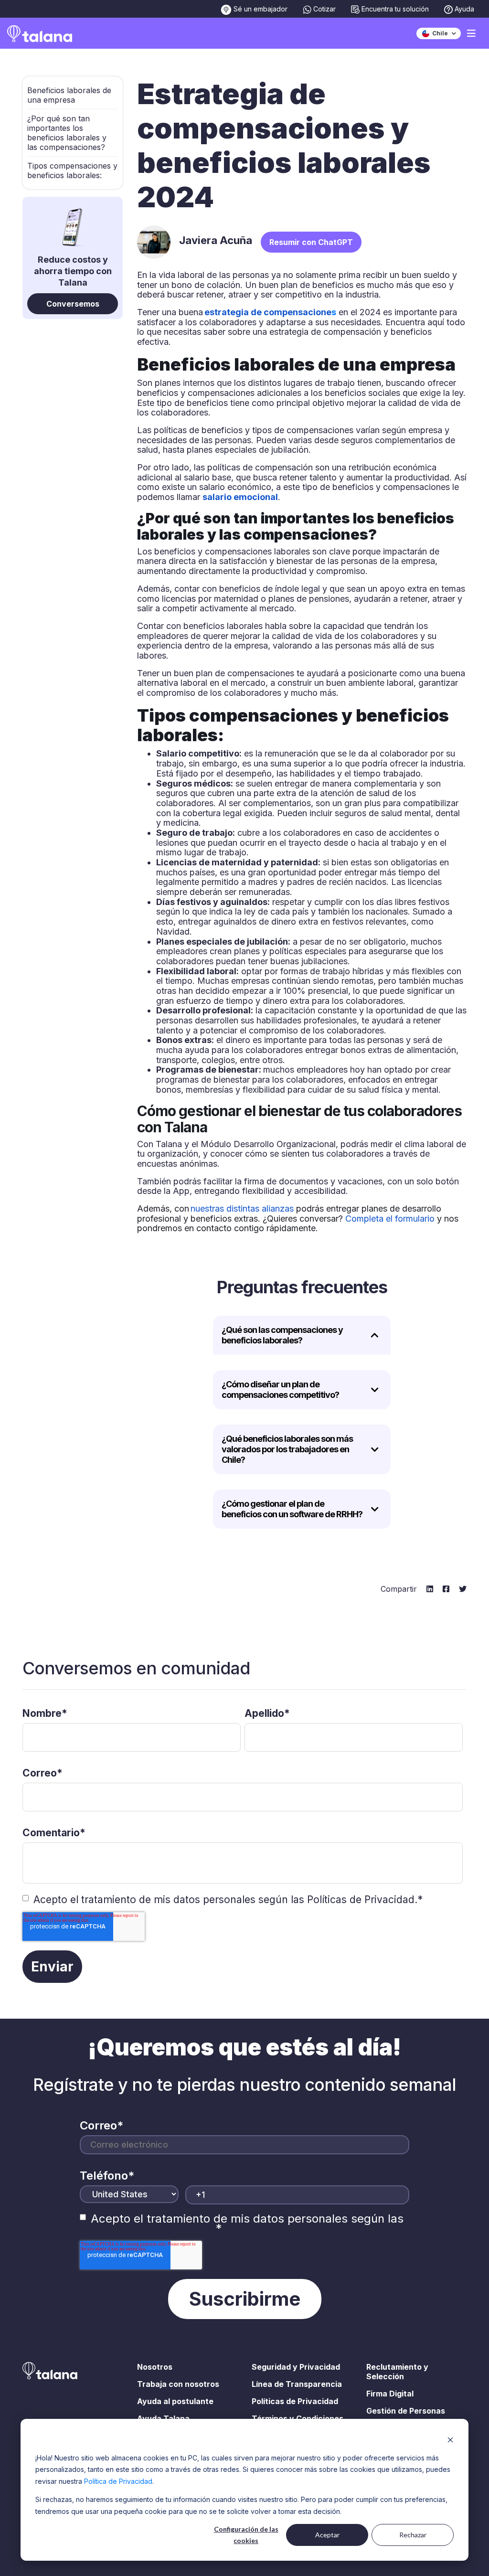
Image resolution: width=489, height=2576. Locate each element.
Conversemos (73, 304)
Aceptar (327, 2535)
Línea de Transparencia (297, 2384)
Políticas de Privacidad (295, 2401)
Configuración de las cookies (246, 2535)
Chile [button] (439, 33)
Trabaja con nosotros (178, 2384)
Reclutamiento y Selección (397, 2372)
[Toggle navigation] (471, 33)
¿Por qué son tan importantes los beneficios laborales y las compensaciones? (67, 133)
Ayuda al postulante (175, 2401)
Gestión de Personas (406, 2411)
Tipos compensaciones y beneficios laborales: (72, 170)
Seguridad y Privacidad (296, 2367)
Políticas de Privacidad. (362, 1900)
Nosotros (155, 2367)
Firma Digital (390, 2394)
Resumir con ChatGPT (311, 242)
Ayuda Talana (163, 2418)
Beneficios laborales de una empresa (69, 95)
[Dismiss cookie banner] (450, 2440)
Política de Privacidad (118, 2481)
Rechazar (413, 2535)
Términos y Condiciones (298, 2418)
